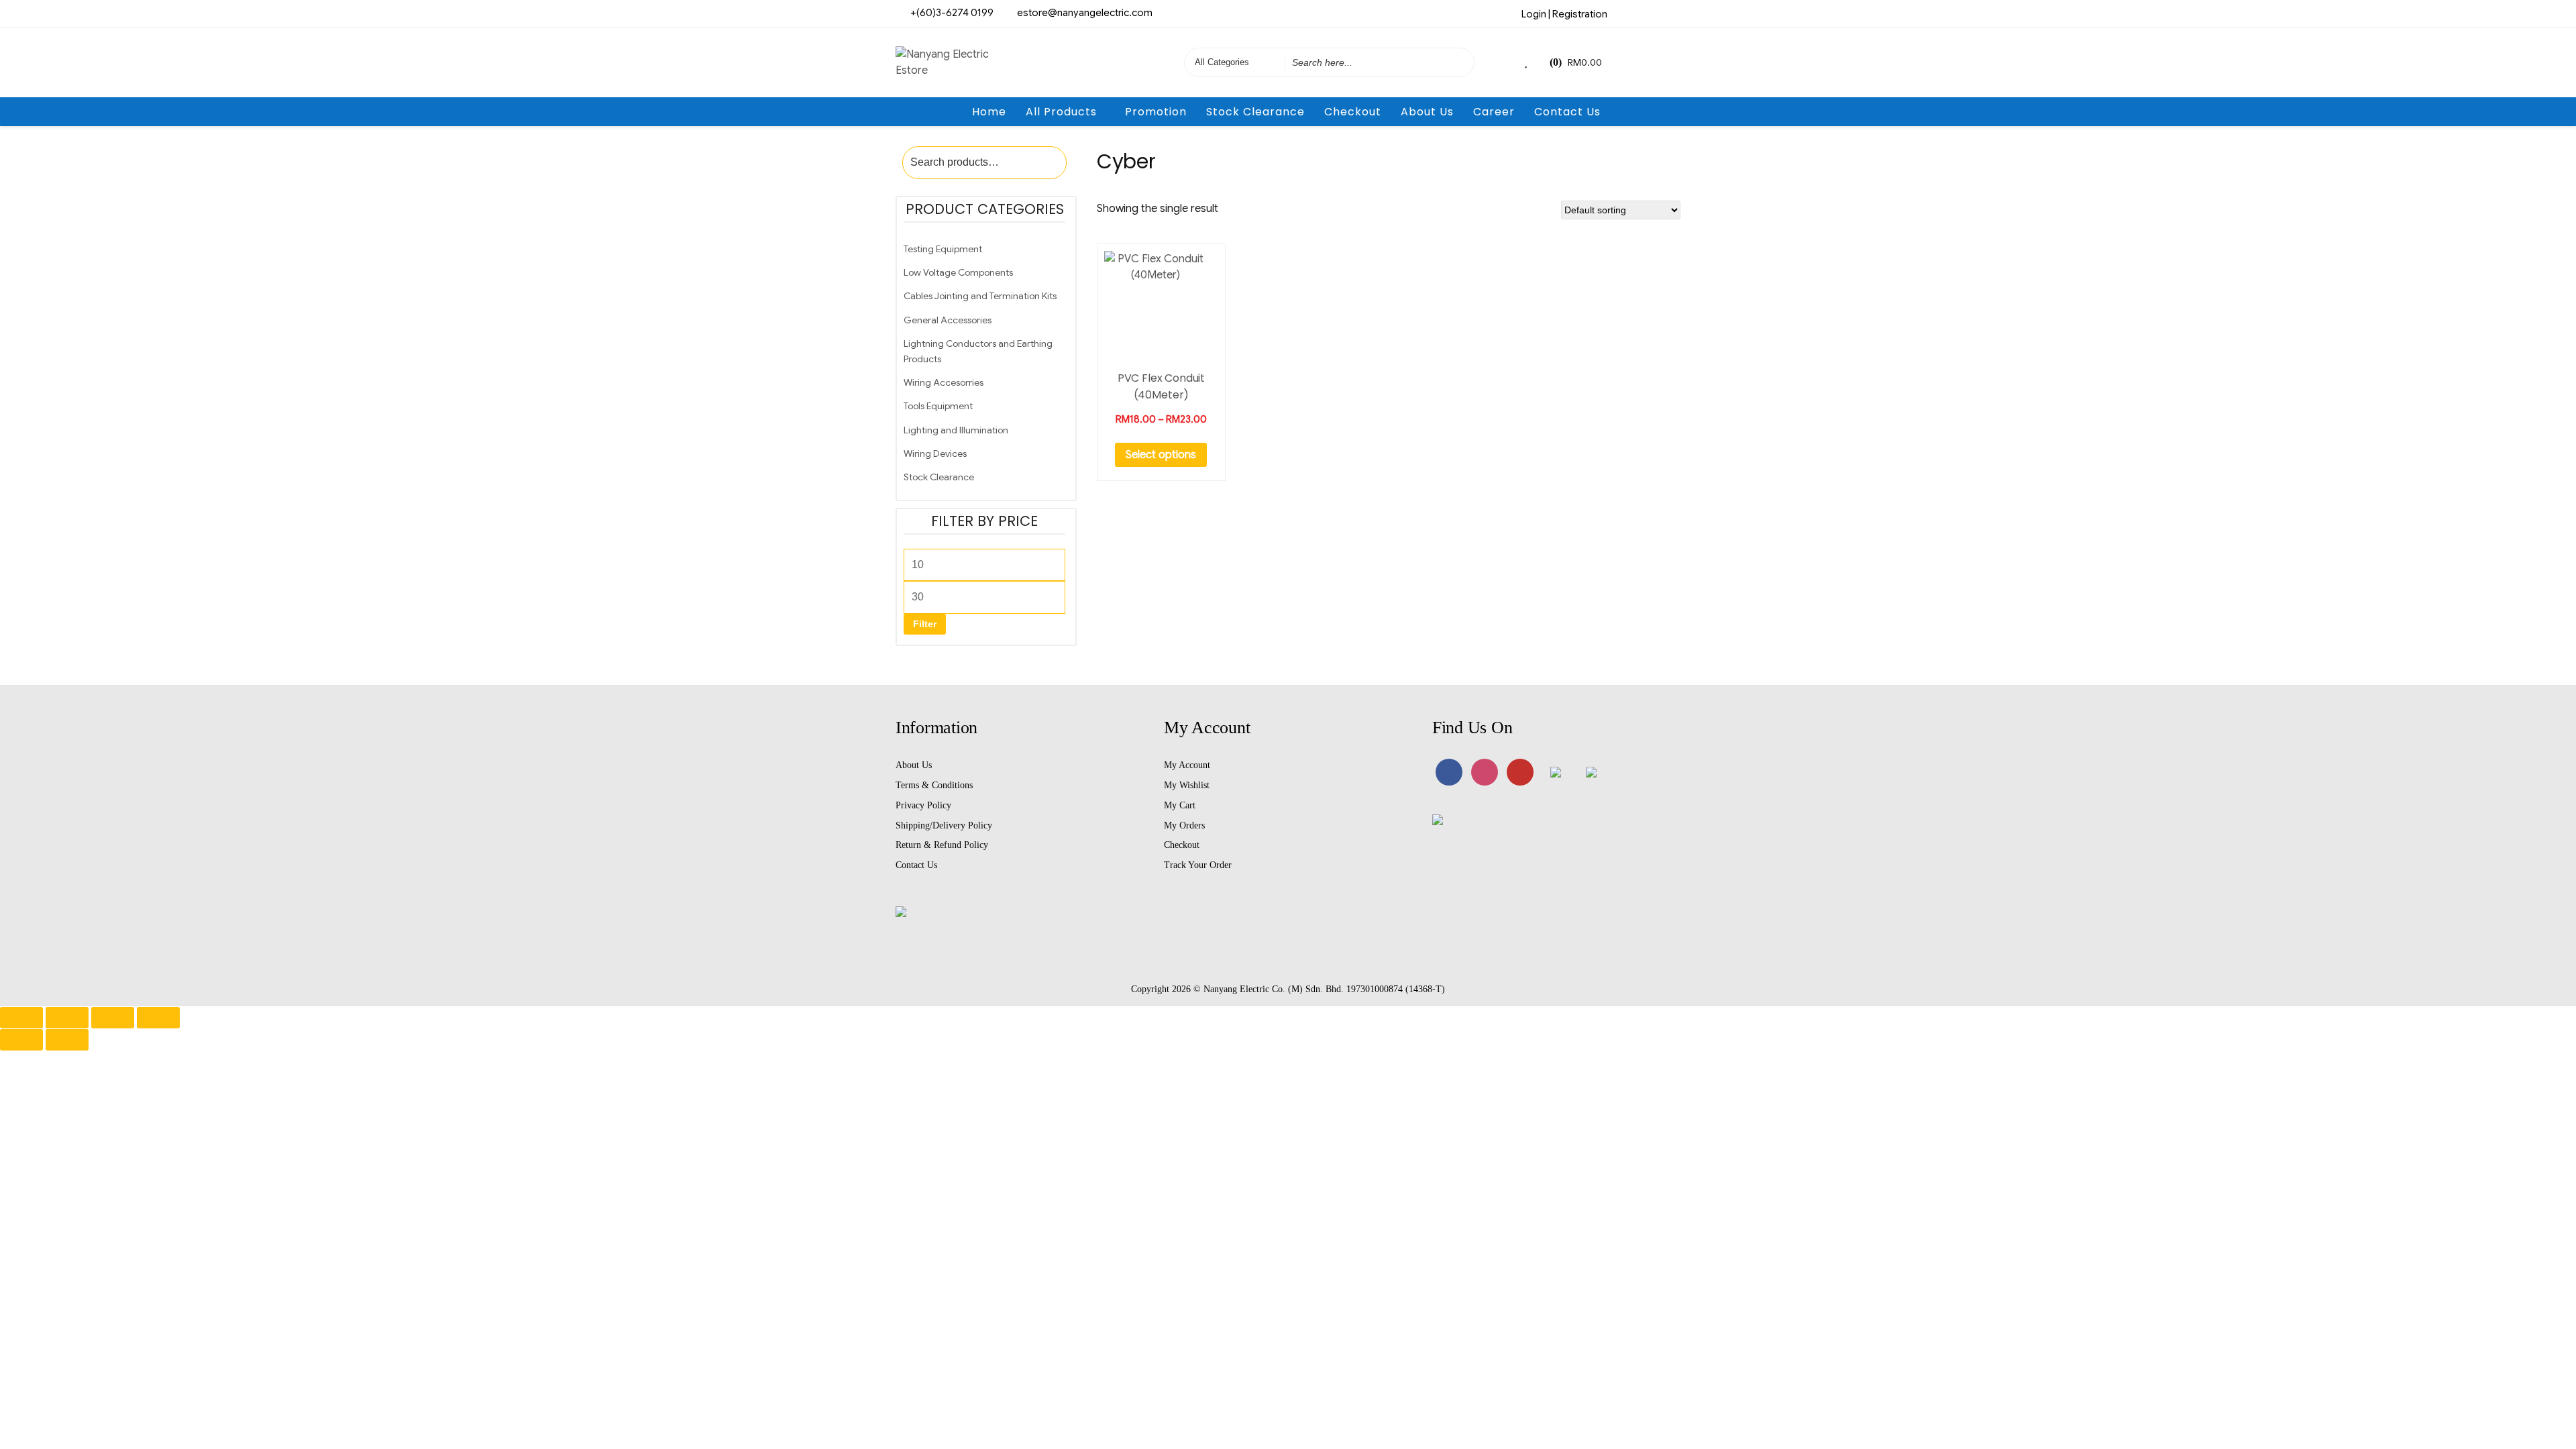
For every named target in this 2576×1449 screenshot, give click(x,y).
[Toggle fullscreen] (67, 1018)
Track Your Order (1198, 865)
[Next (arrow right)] (67, 1040)
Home (989, 112)
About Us (1427, 112)
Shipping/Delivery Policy (944, 825)
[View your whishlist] (1527, 62)
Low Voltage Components (958, 272)
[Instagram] (1648, 13)
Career (1494, 112)
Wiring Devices (935, 453)
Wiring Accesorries (944, 382)
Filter (925, 624)
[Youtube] (1670, 13)
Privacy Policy (923, 805)
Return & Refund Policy (942, 845)
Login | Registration (1564, 14)
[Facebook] (1626, 13)
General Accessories (948, 320)
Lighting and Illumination (956, 430)
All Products (1061, 112)
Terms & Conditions (934, 785)
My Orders (1184, 825)
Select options (1161, 455)
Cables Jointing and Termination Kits (980, 296)
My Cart (1180, 805)
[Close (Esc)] (158, 1018)
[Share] (113, 1018)
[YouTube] (1520, 772)
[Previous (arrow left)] (21, 1040)
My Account (1187, 765)
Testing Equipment (943, 249)
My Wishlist (1187, 785)
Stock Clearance (1255, 112)
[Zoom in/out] (21, 1018)
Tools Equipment (938, 406)
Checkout (1353, 112)
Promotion (1156, 112)
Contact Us (1567, 112)
